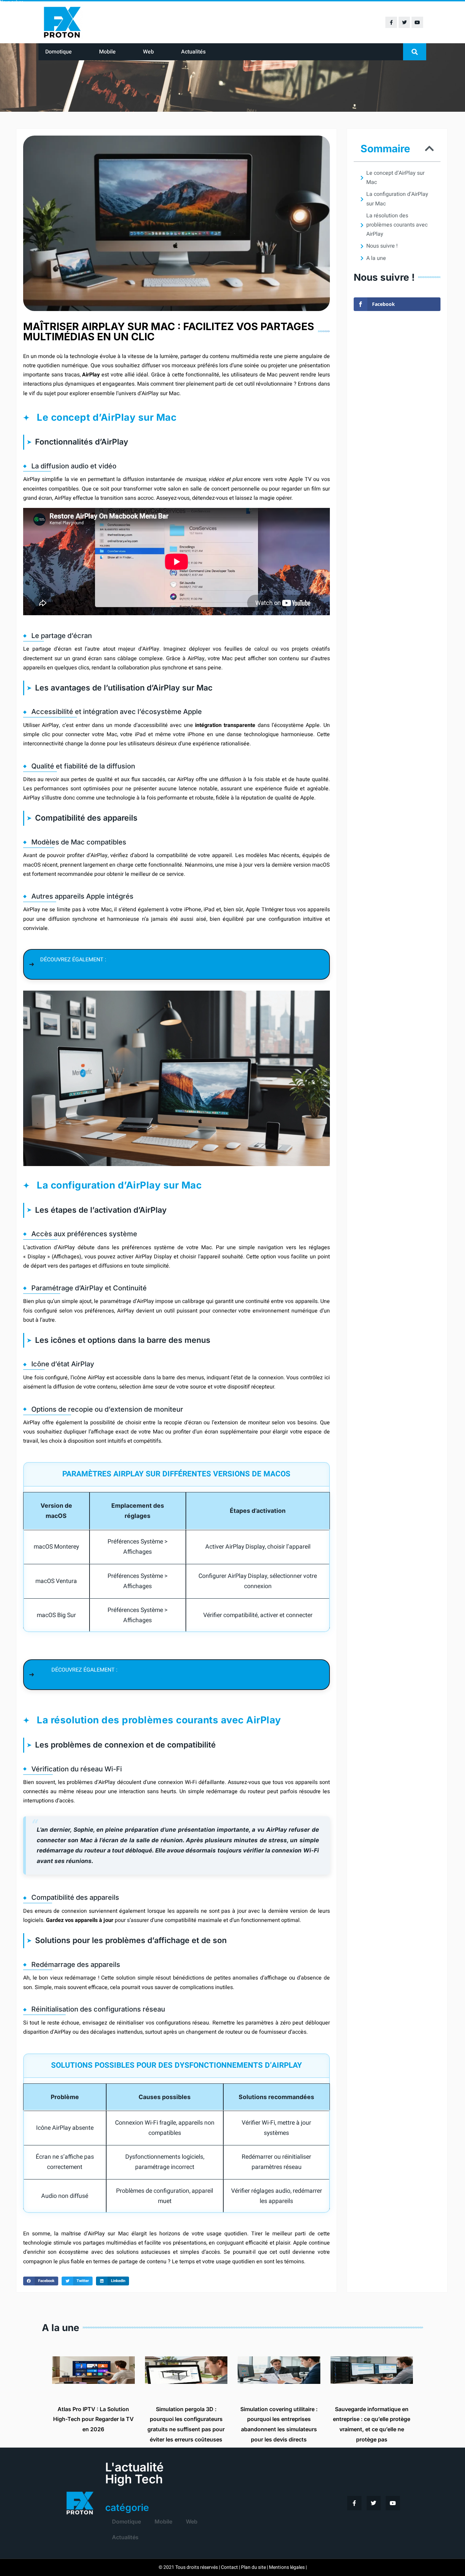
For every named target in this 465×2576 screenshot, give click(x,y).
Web (148, 52)
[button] (415, 52)
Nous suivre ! (382, 246)
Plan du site (253, 2567)
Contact (229, 2567)
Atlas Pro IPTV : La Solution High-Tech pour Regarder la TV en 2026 (93, 2419)
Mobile (107, 52)
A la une (376, 258)
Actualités (193, 52)
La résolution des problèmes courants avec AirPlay (397, 225)
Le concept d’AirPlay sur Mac (395, 178)
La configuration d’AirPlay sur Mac (397, 199)
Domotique (59, 52)
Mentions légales (287, 2567)
